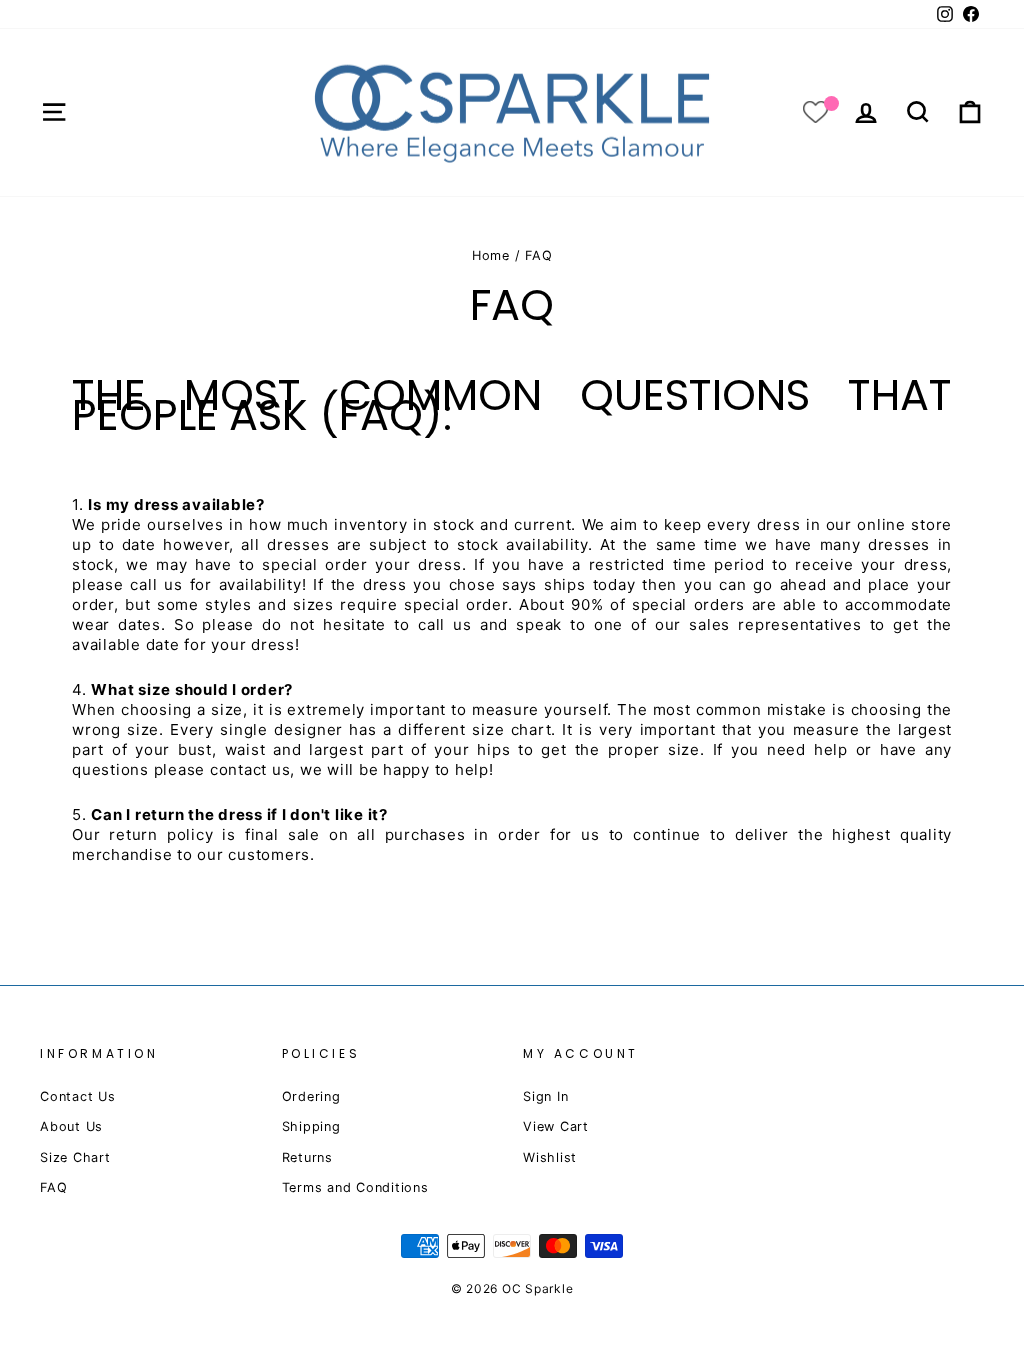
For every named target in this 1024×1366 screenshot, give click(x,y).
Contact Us (78, 1096)
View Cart (556, 1126)
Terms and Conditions (355, 1187)
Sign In (545, 1096)
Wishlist (550, 1157)
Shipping (311, 1126)
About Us (71, 1126)
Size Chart (75, 1157)
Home (491, 255)
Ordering (311, 1096)
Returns (307, 1157)
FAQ (53, 1187)
